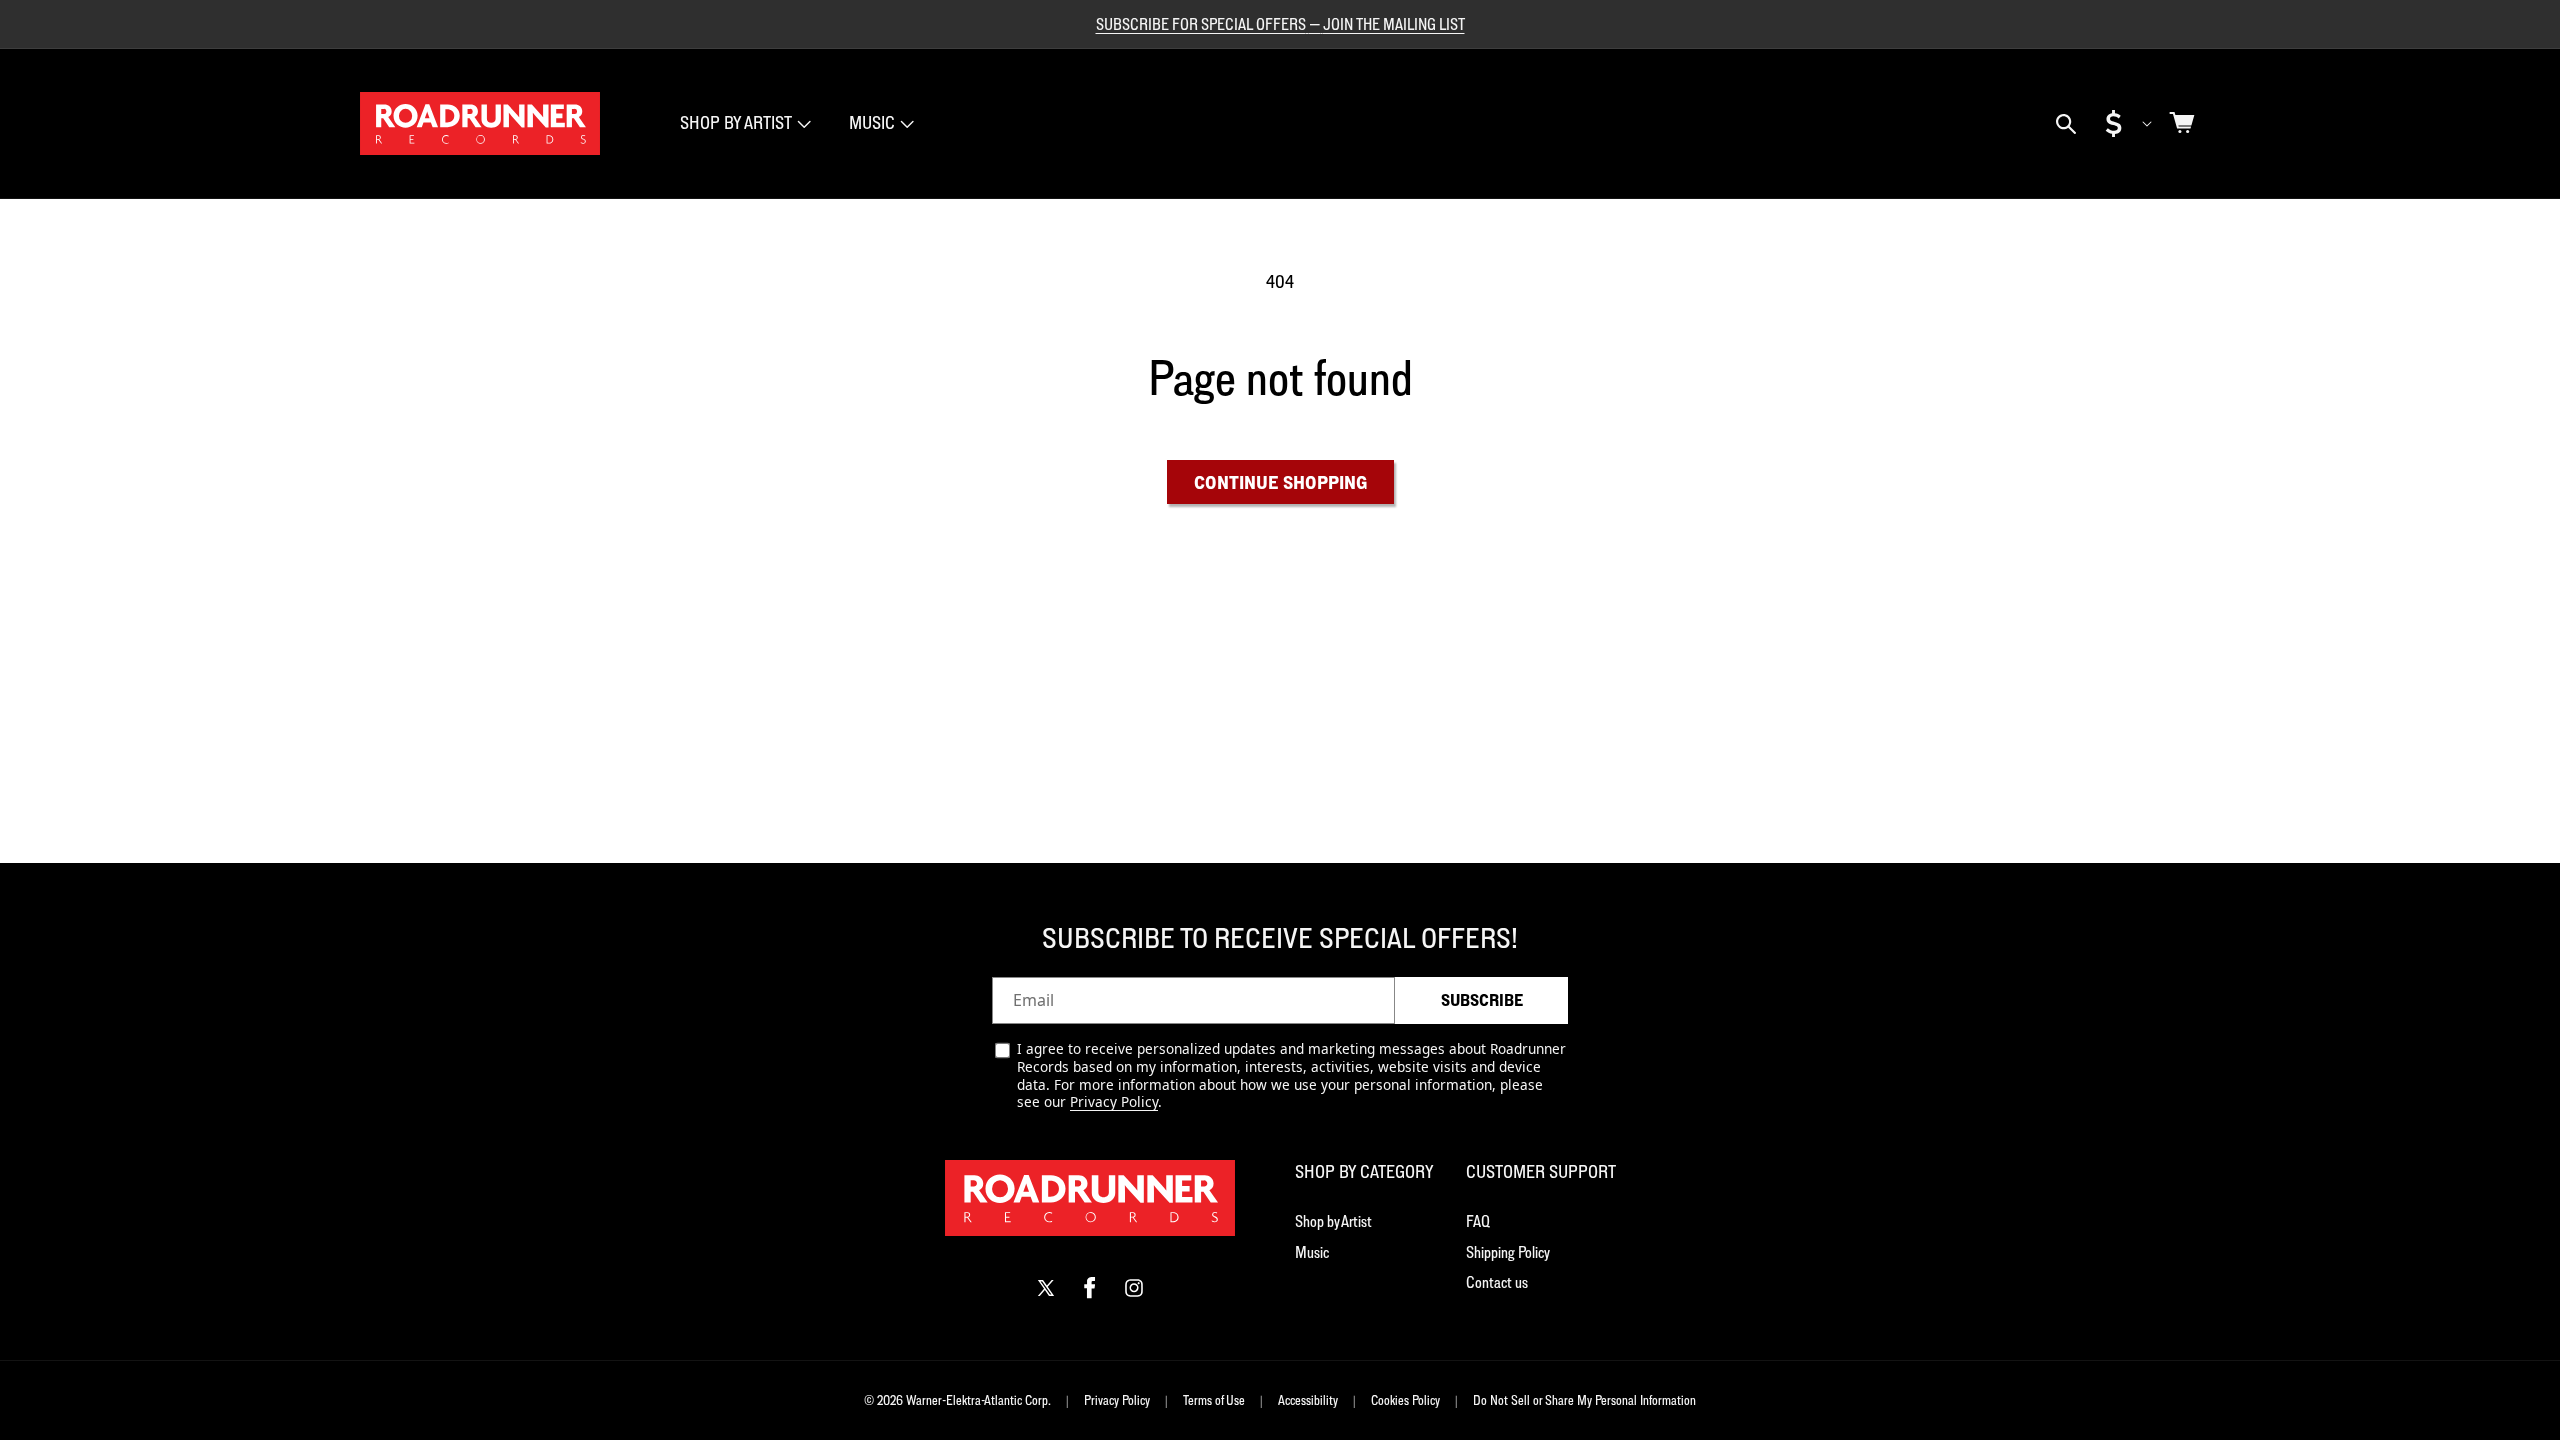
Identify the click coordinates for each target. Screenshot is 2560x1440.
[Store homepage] (1090, 1197)
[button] (743, 123)
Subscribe (1482, 1000)
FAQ (1478, 1221)
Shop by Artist (1333, 1221)
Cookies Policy (1405, 1400)
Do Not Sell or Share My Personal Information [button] (1584, 1400)
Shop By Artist (736, 122)
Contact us (1497, 1282)
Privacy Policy (1114, 1101)
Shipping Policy (1508, 1252)
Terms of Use (1214, 1400)
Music (872, 122)
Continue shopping (1280, 482)
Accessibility (1308, 1400)
